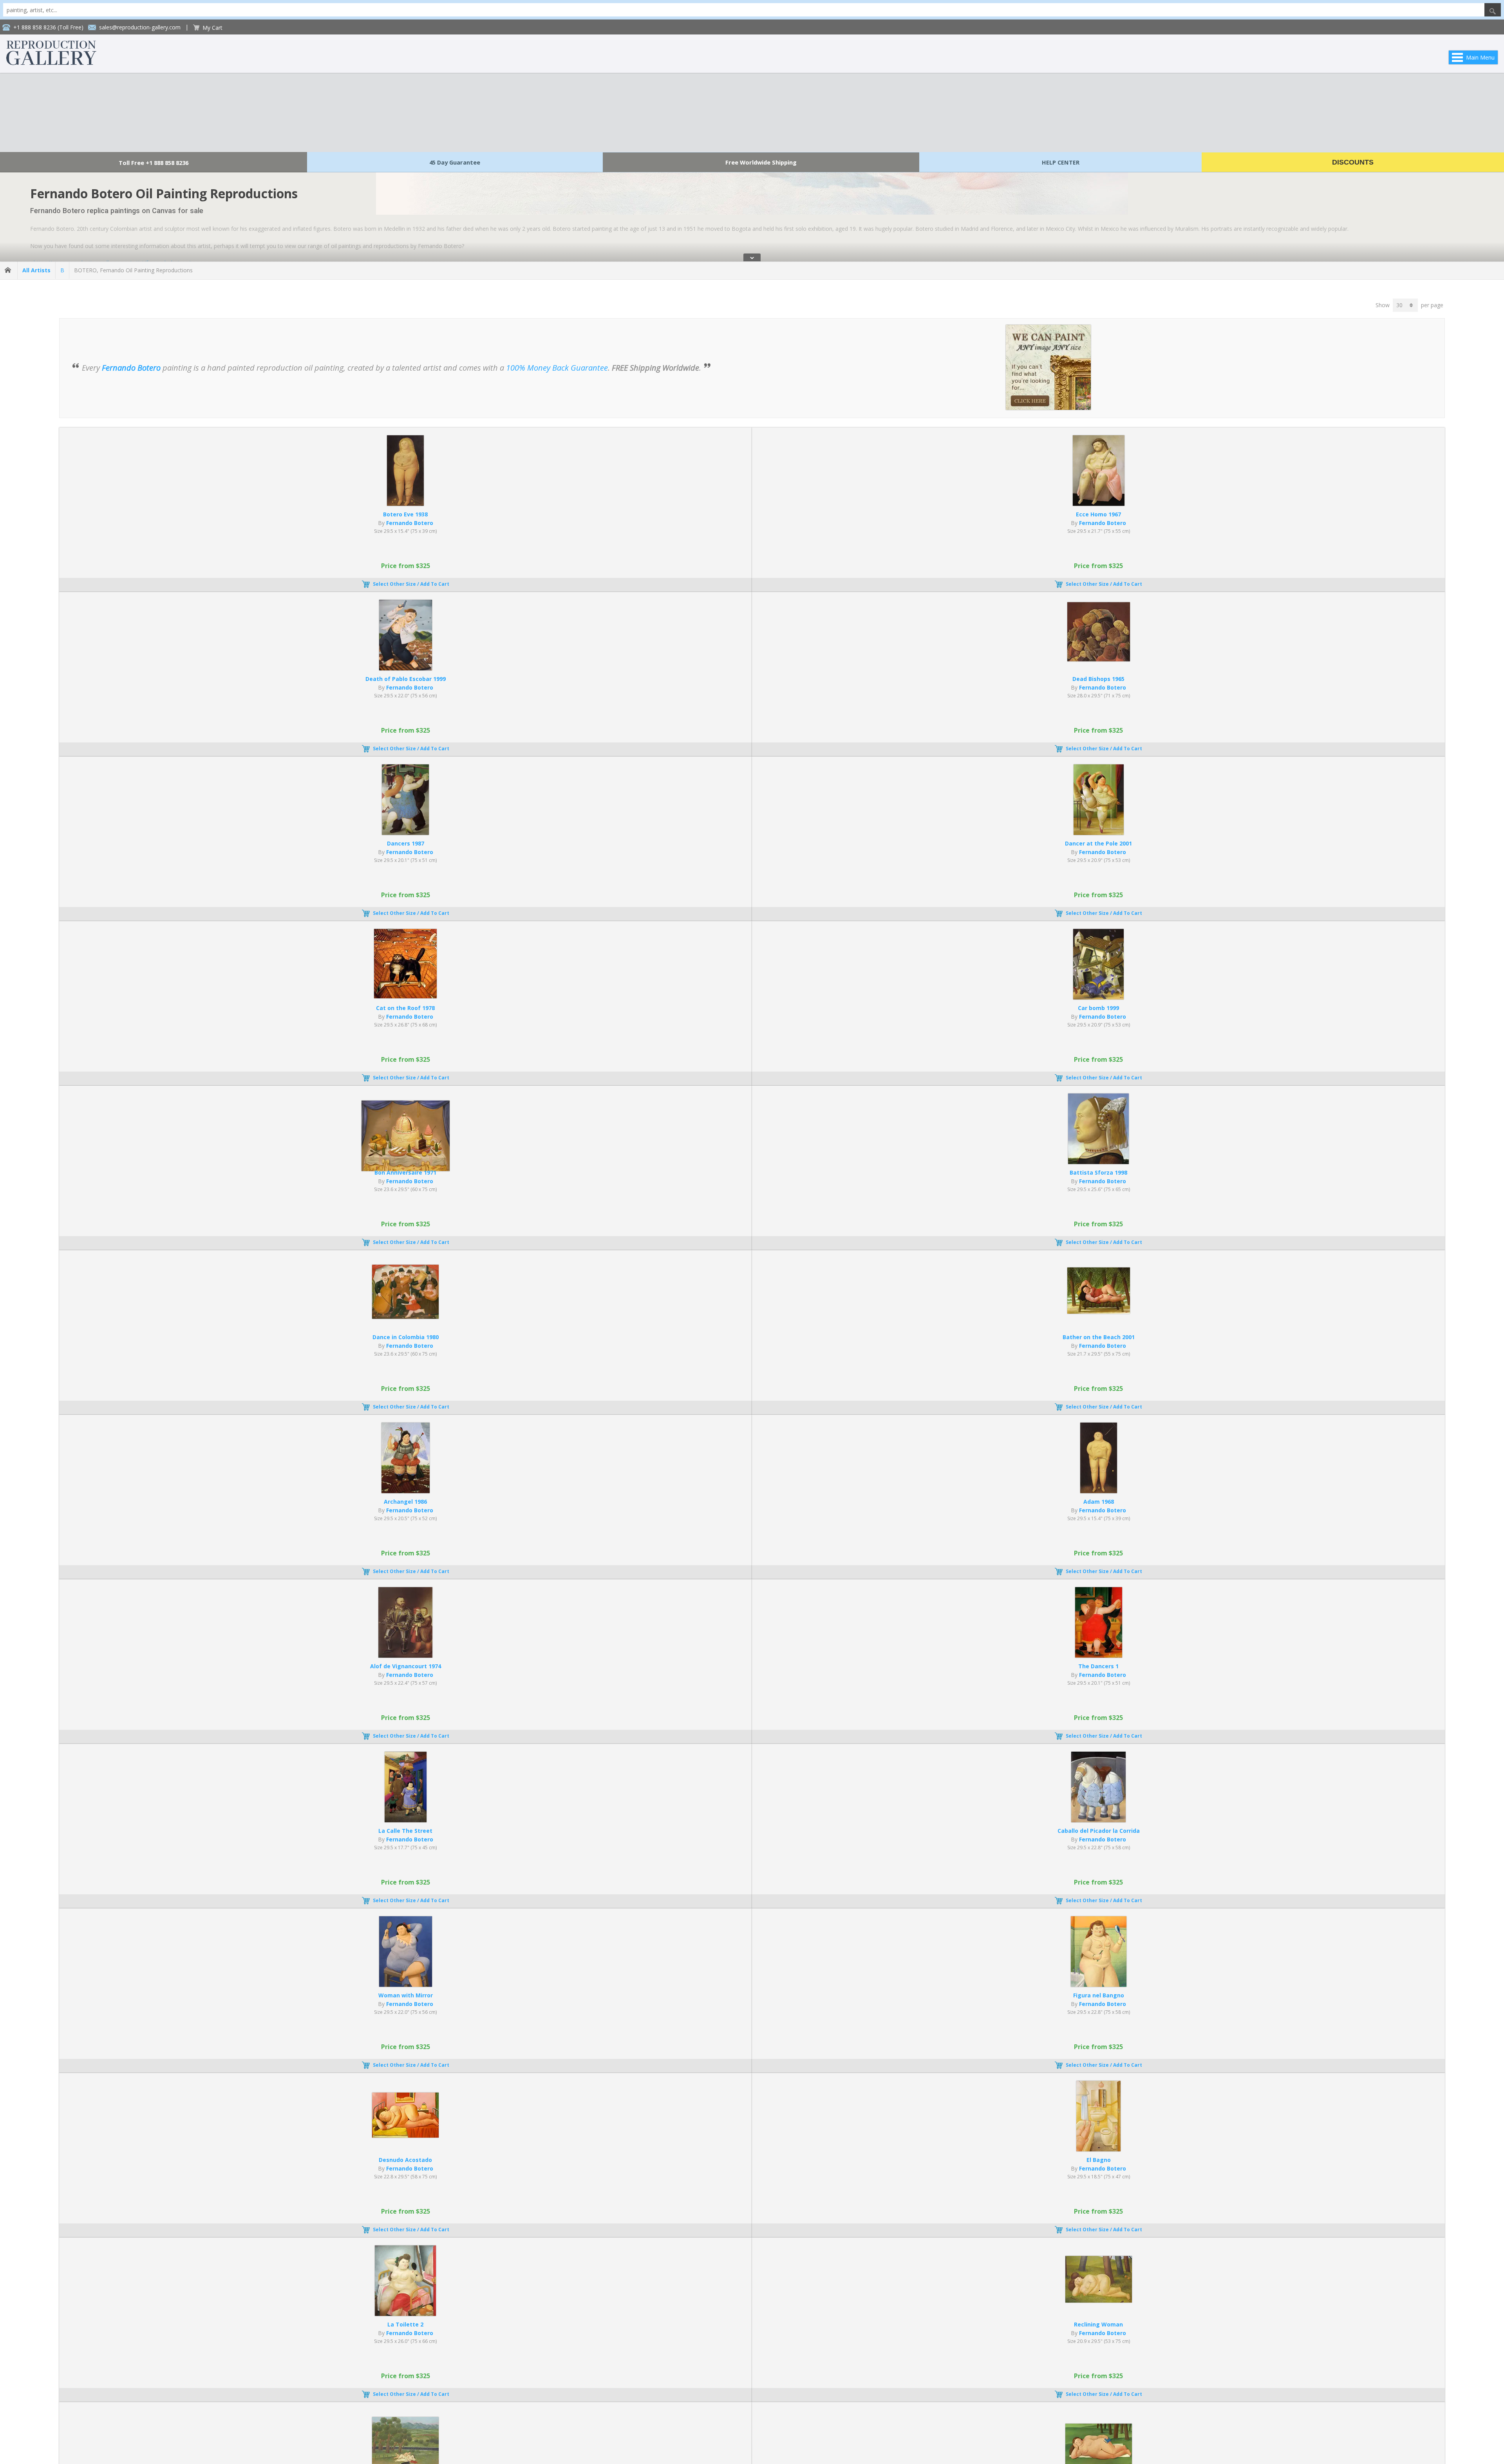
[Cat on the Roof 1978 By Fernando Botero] (405, 996)
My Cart (212, 28)
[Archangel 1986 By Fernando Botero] (406, 1491)
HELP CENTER (1061, 162)
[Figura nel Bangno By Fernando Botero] (1099, 1985)
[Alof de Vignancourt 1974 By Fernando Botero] (405, 1656)
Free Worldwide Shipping (761, 162)
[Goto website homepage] (51, 63)
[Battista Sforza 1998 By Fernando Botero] (1098, 1162)
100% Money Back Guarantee (557, 368)
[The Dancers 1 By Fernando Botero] (1099, 1656)
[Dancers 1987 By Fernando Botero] (405, 833)
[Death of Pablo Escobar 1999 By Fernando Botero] (406, 668)
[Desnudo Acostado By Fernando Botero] (405, 2135)
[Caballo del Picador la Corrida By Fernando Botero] (1098, 1820)
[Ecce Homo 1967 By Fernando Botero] (1099, 504)
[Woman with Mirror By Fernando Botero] (406, 1985)
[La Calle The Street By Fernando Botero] (406, 1820)
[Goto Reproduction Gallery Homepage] (9, 270)
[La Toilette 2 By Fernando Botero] (405, 2314)
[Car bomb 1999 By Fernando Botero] (1098, 997)
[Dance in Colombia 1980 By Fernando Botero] (405, 1317)
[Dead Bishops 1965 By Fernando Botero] (1099, 659)
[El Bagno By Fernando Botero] (1098, 2149)
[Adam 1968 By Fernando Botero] (1099, 1491)
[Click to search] (1493, 10)
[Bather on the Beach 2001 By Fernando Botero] (1099, 1312)
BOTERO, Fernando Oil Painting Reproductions (133, 270)
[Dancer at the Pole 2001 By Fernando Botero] (1099, 833)
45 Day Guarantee (455, 162)
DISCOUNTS (1353, 162)
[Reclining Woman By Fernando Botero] (1099, 2300)
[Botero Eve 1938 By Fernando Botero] (405, 504)
